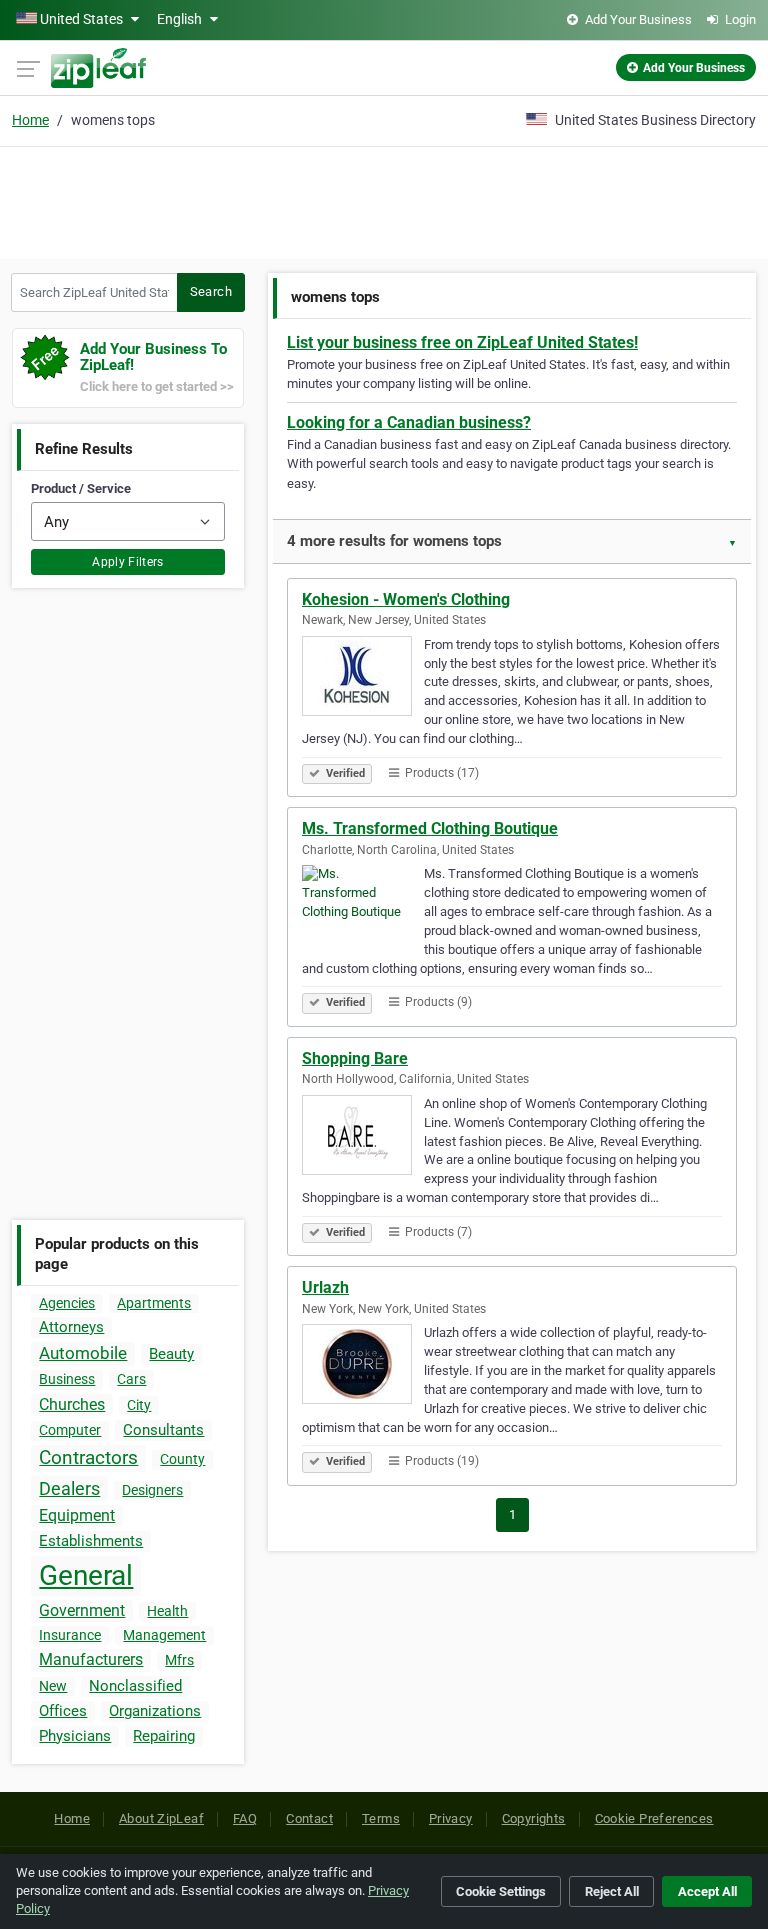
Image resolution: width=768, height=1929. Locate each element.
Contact (309, 1818)
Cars (131, 1379)
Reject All (612, 1891)
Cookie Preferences (654, 1818)
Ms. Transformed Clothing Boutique (430, 828)
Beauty (171, 1354)
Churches (72, 1404)
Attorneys (71, 1327)
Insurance (70, 1635)
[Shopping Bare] (363, 1138)
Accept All (707, 1891)
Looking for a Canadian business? (409, 422)
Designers (152, 1490)
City (139, 1405)
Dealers (69, 1488)
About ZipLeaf (161, 1818)
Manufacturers (91, 1659)
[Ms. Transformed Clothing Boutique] (363, 908)
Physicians (75, 1736)
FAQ (245, 1818)
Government (82, 1610)
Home (30, 120)
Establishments (91, 1541)
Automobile (83, 1353)
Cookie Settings (501, 1891)
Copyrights (534, 1818)
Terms (381, 1818)
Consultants (163, 1430)
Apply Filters (128, 562)
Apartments (154, 1303)
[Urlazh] (363, 1367)
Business (67, 1379)
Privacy (451, 1818)
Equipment (77, 1515)
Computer (70, 1430)
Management (164, 1635)
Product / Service (81, 488)
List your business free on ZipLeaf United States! (462, 342)
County (182, 1459)
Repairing (164, 1736)
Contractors (88, 1457)
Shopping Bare (355, 1058)
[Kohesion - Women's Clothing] (363, 679)
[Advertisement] (384, 200)
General (86, 1575)
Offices (63, 1711)
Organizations (155, 1711)
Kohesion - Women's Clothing (406, 599)
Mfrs (179, 1660)
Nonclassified (135, 1686)
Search (211, 291)
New (53, 1686)
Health (167, 1611)
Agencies (67, 1303)
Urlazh (325, 1287)
